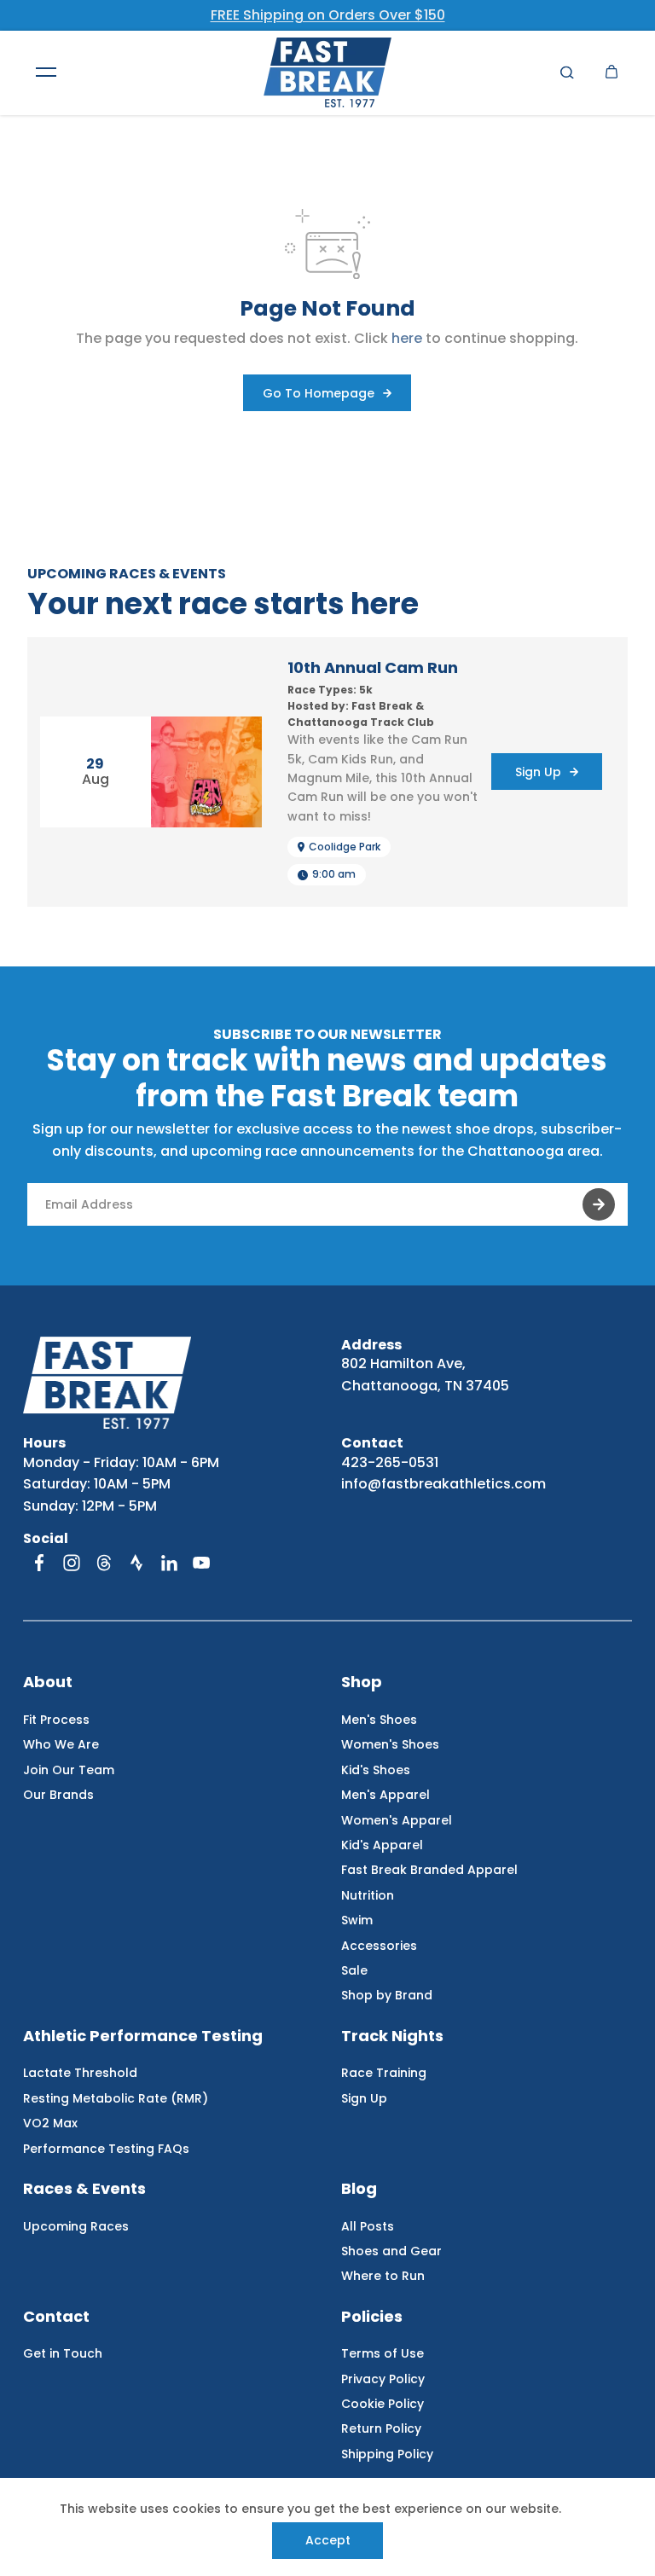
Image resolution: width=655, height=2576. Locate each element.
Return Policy (381, 2428)
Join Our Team (69, 1770)
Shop (362, 1683)
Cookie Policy (383, 2404)
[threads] (104, 1563)
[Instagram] (72, 1563)
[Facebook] (39, 1563)
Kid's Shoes (376, 1770)
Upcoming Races (76, 2226)
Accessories (379, 1946)
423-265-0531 (390, 1462)
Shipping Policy (387, 2454)
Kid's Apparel (382, 1845)
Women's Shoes (390, 1744)
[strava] (136, 1563)
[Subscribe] (599, 1204)
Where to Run (383, 2276)
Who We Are (61, 1744)
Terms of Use (383, 2353)
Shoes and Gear (391, 2251)
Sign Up (364, 2098)
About (48, 1683)
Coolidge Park (345, 847)
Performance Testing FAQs (106, 2149)
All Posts (368, 2226)
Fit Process (56, 1720)
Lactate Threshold (80, 2073)
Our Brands (58, 1795)
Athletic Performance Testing (143, 2036)
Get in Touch (63, 2353)
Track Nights (392, 2036)
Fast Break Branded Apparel (429, 1870)
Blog (359, 2189)
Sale (354, 1970)
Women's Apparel (397, 1820)
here (407, 338)
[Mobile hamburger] (46, 73)
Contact (56, 2317)
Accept (328, 2540)
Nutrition (368, 1895)
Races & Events (84, 2189)
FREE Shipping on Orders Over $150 (328, 15)
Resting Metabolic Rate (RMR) (116, 2098)
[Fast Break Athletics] (327, 73)
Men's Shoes (379, 1720)
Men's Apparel (385, 1795)
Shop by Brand (387, 1995)
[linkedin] (169, 1563)
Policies (372, 2317)
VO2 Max (50, 2123)
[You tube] (201, 1563)
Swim (357, 1920)
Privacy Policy (383, 2379)
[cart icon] (612, 73)
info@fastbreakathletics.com (443, 1484)
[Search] (567, 73)
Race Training (384, 2073)
